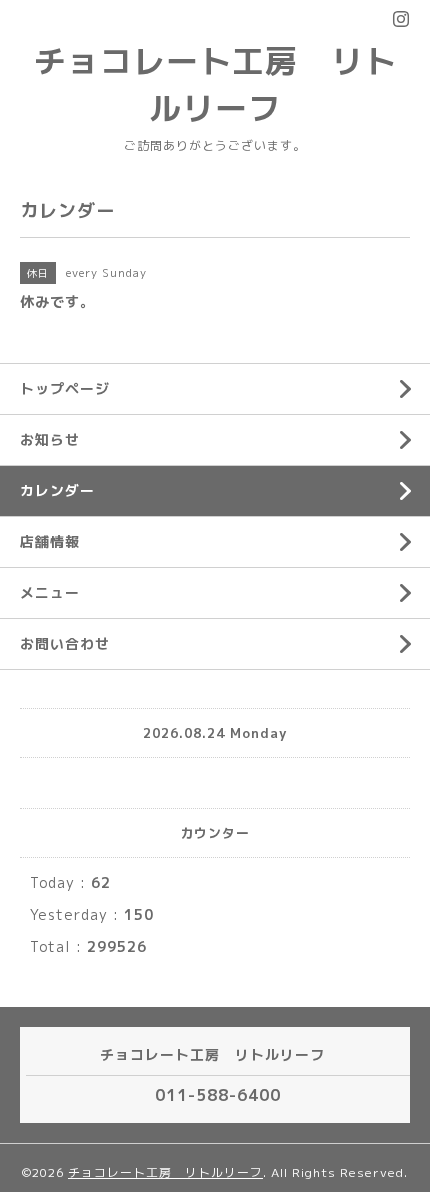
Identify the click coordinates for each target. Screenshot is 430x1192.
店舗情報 (50, 541)
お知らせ (50, 439)
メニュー (50, 592)
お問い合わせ (65, 643)
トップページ (65, 388)
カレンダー (57, 490)
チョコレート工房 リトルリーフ (165, 1172)
